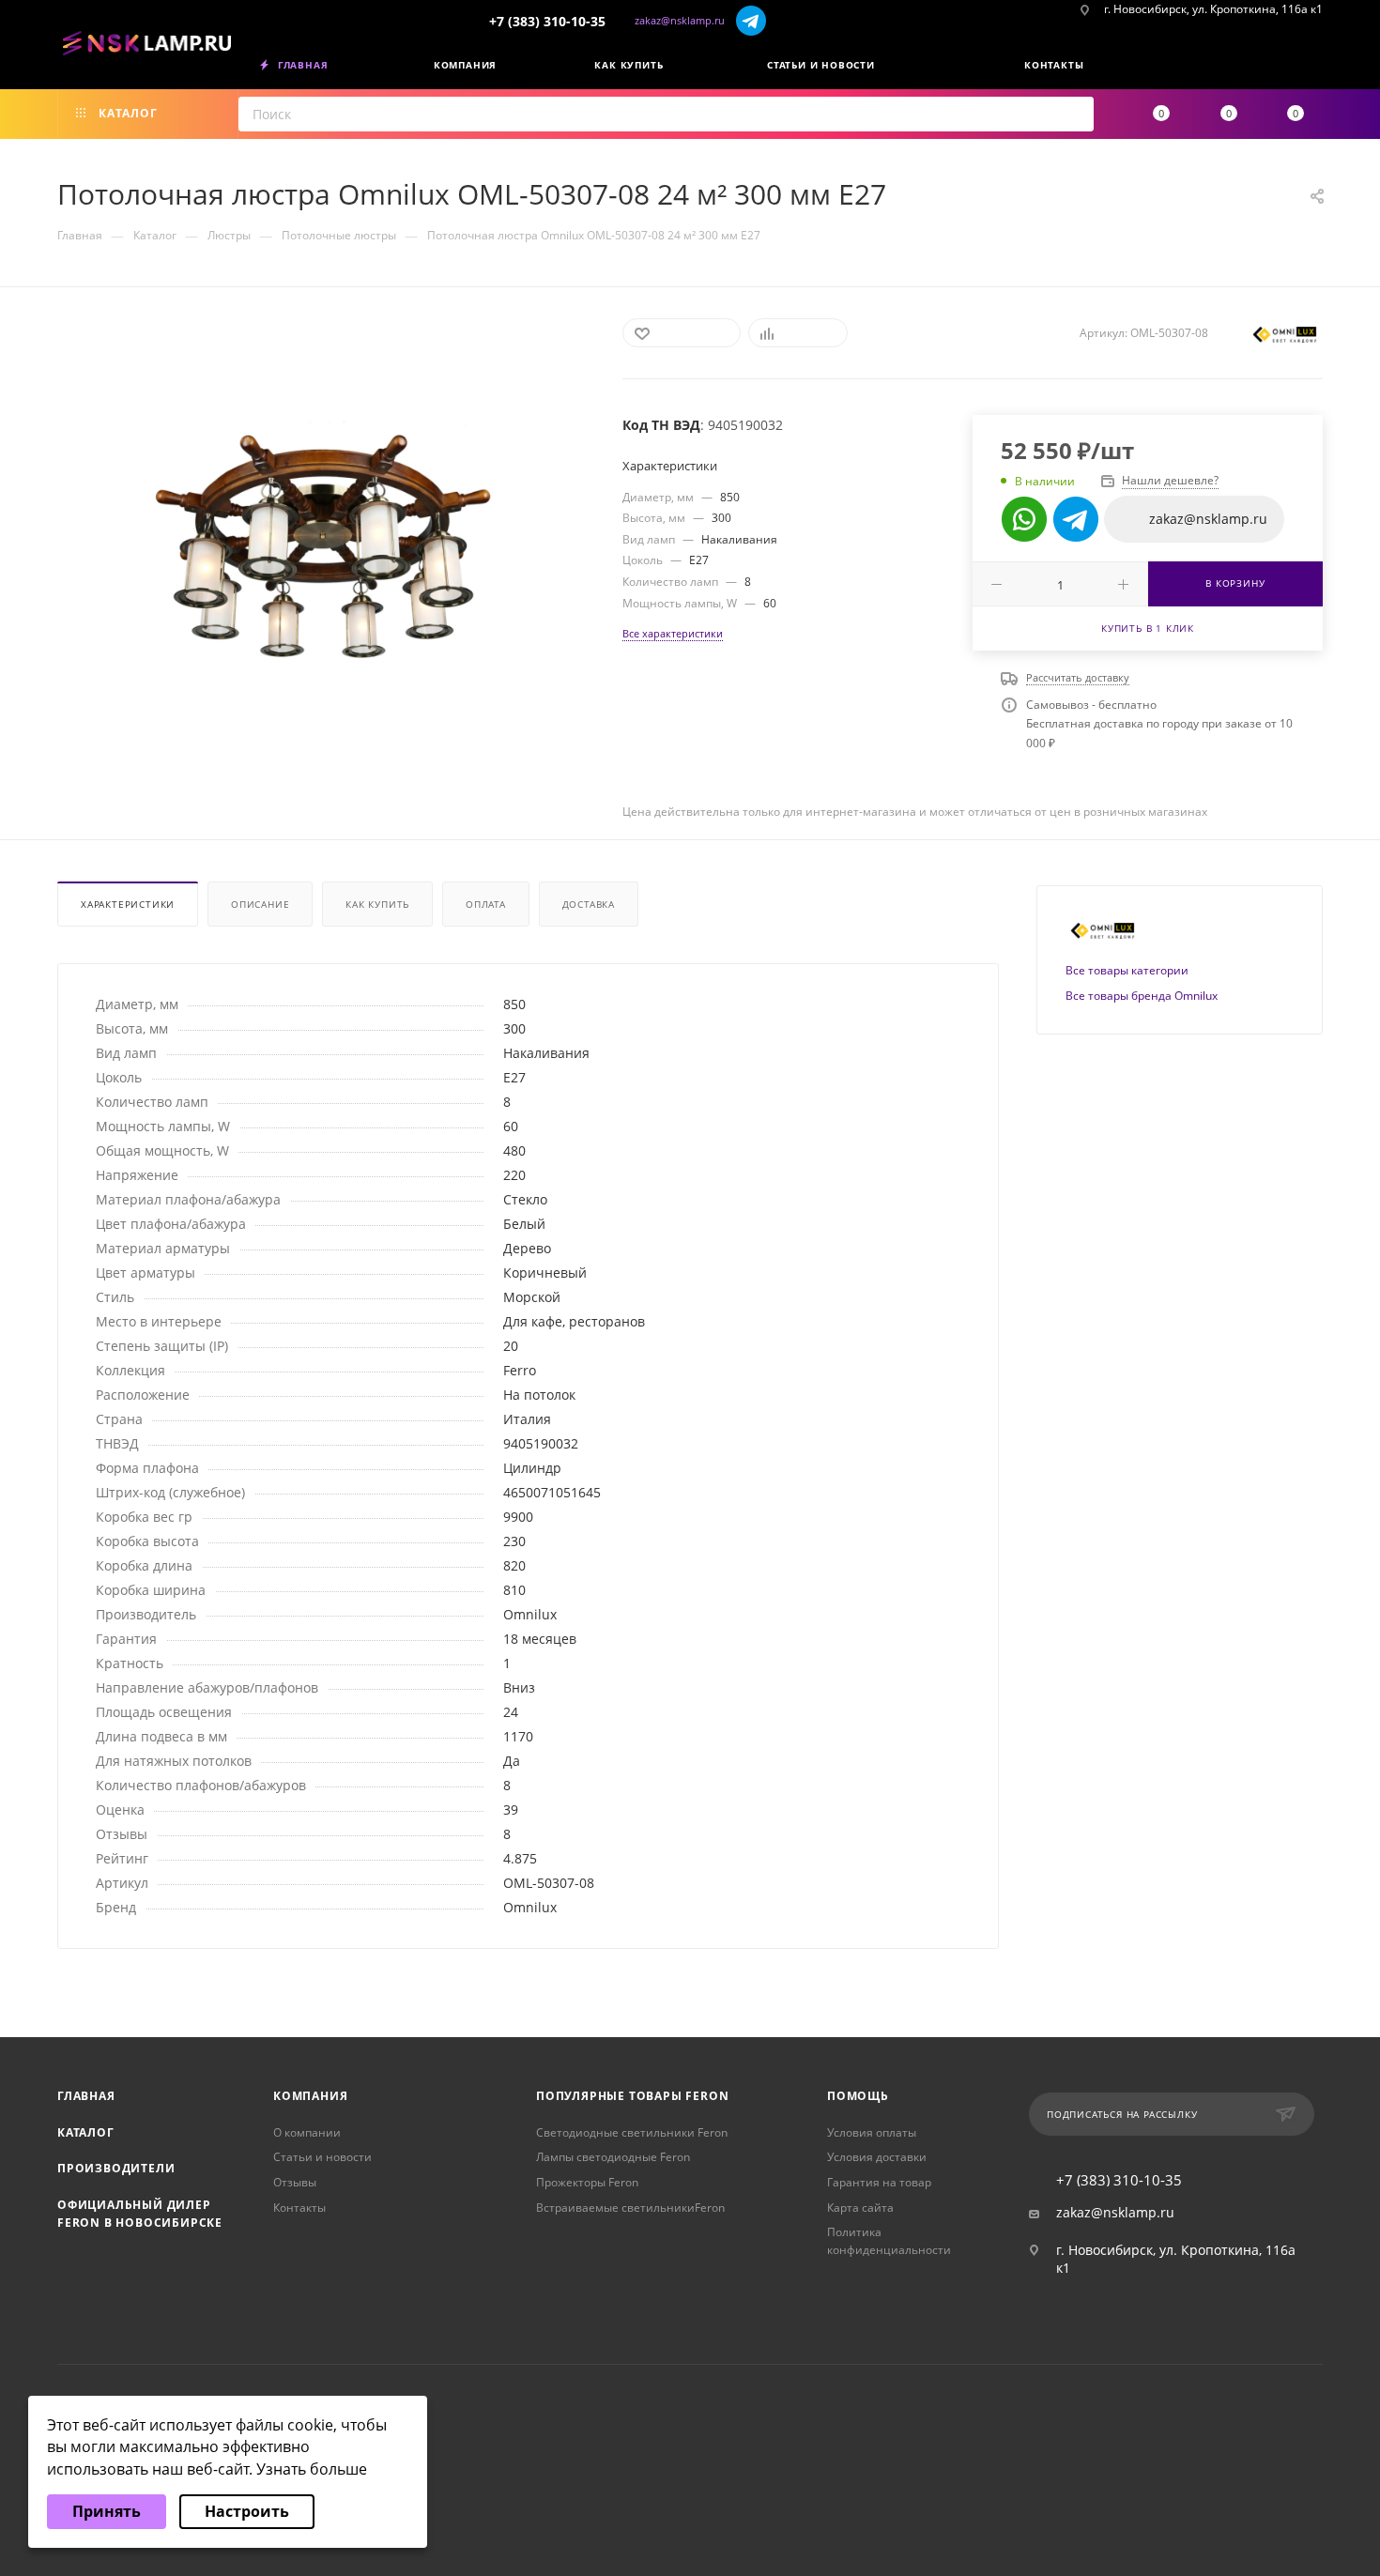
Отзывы (295, 2182)
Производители (116, 2168)
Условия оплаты (872, 2132)
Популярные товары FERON (632, 2096)
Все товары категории (1127, 970)
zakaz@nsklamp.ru (680, 20)
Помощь (858, 2096)
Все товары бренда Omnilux (1142, 996)
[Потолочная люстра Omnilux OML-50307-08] (323, 548)
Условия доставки (877, 2157)
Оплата (486, 904)
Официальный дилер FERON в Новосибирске (140, 2214)
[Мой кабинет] (1316, 69)
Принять (107, 2511)
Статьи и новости (322, 2157)
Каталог (86, 2132)
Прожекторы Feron (587, 2182)
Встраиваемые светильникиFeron (630, 2208)
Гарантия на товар (879, 2182)
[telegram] (751, 20)
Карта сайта (860, 2208)
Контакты (299, 2208)
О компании (307, 2132)
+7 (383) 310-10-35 (547, 21)
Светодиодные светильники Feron (632, 2132)
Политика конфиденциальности (889, 2241)
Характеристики (128, 904)
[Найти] (1073, 114)
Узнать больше (312, 2469)
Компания (310, 2096)
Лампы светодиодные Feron (613, 2157)
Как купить (377, 904)
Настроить (247, 2511)
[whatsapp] (1024, 519)
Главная (86, 2096)
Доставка (589, 904)
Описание (260, 904)
